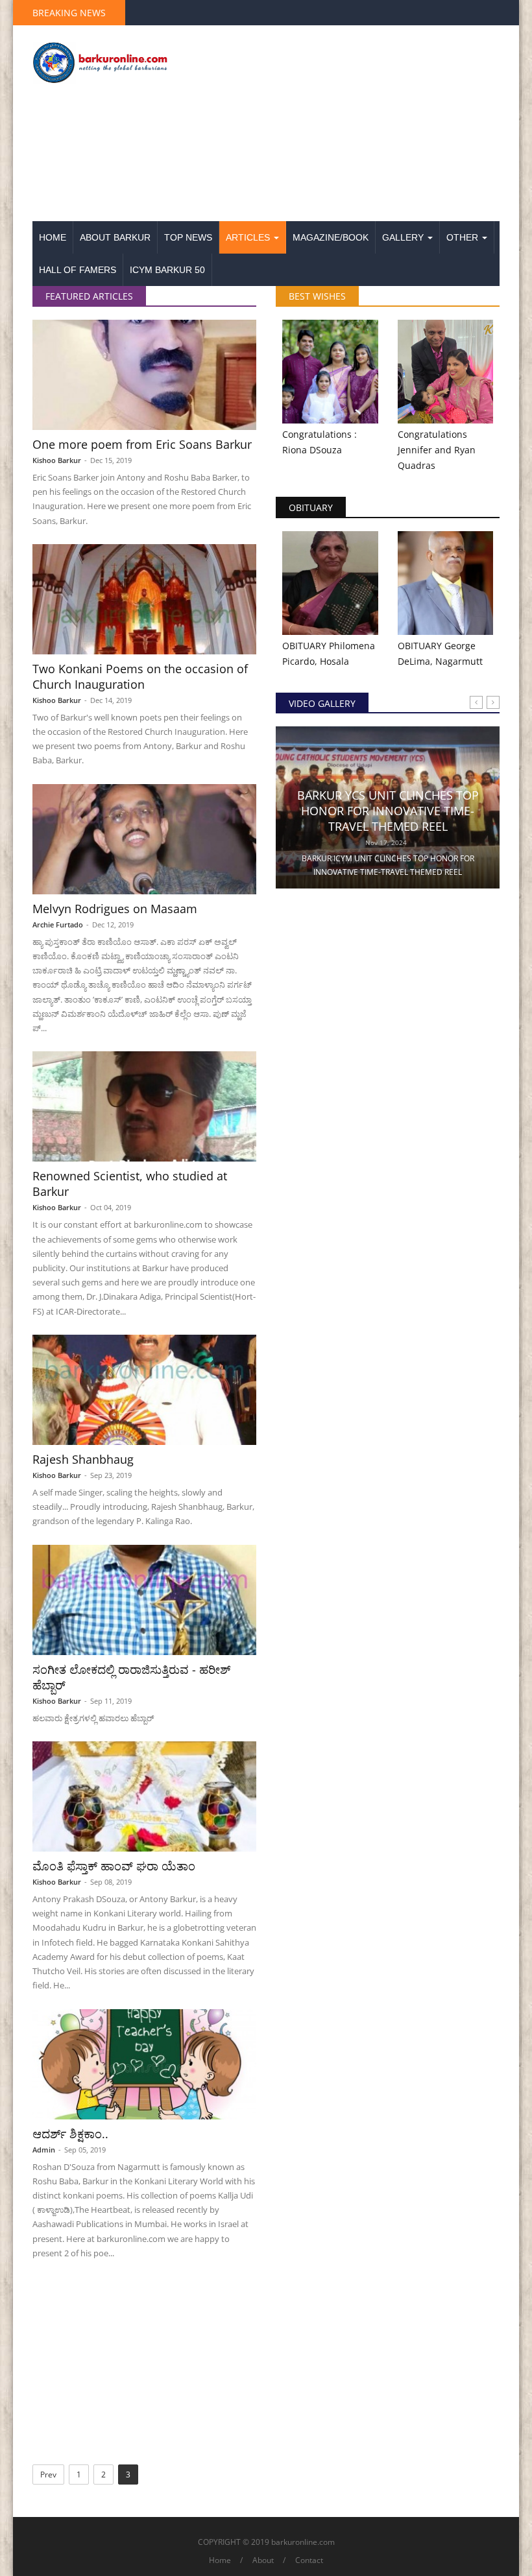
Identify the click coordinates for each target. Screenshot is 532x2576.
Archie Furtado (58, 924)
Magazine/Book (331, 237)
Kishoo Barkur (57, 460)
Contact (309, 2560)
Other (464, 237)
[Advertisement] (347, 124)
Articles (249, 237)
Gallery (404, 237)
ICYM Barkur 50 (167, 270)
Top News (188, 237)
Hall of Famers (78, 270)
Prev (48, 2475)
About (263, 2560)
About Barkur (115, 237)
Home (53, 237)
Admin (44, 2150)
